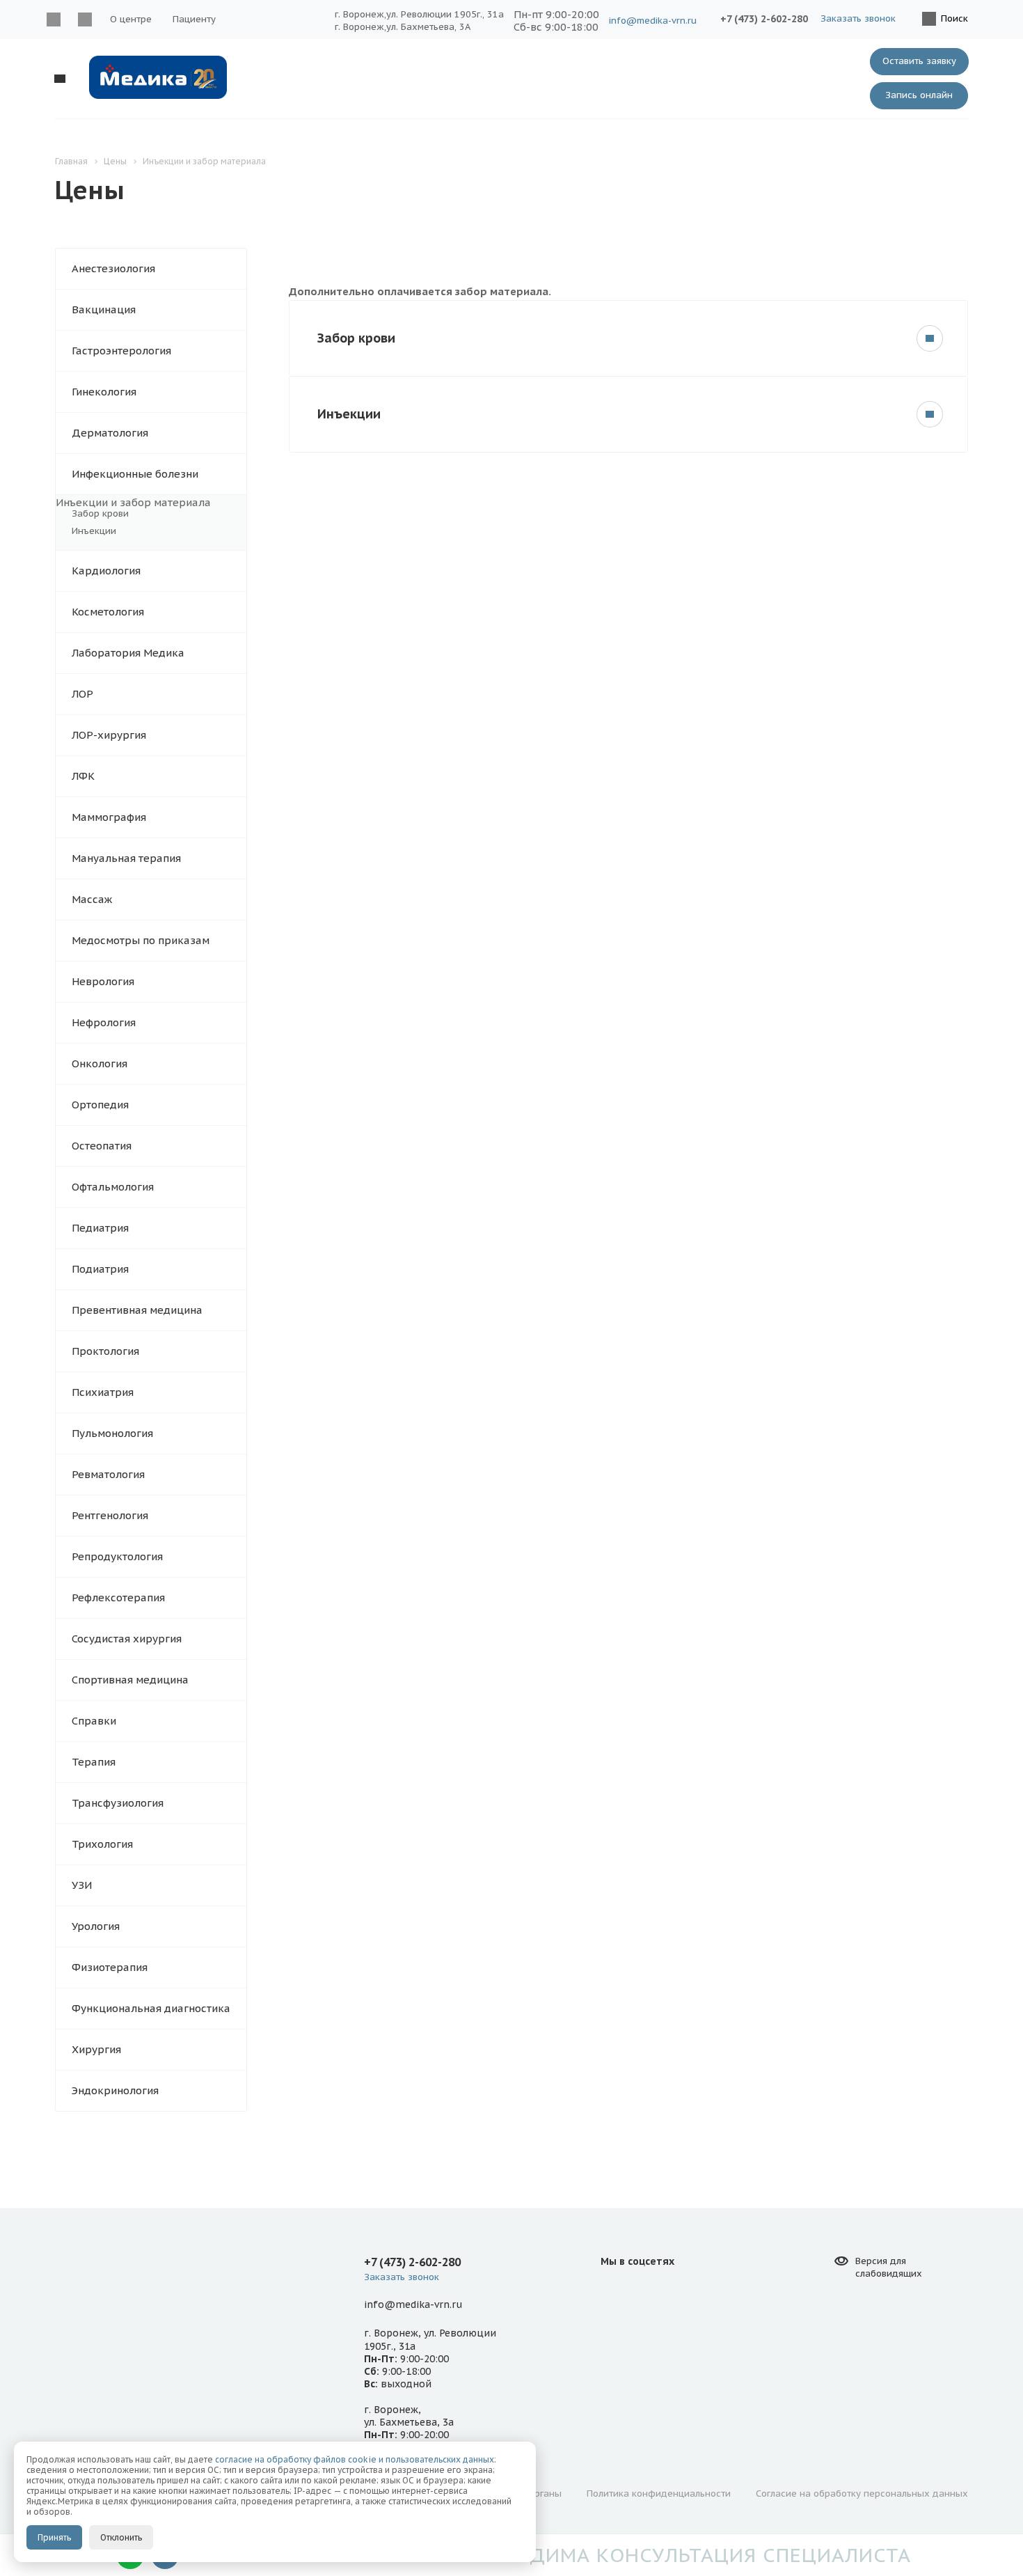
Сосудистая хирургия (127, 1639)
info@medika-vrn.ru (653, 21)
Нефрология (104, 1022)
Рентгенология (110, 1515)
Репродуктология (117, 1556)
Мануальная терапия (126, 858)
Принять (54, 2537)
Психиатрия (103, 1392)
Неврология (103, 981)
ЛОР (82, 694)
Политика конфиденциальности (659, 2493)
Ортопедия (100, 1105)
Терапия (94, 1762)
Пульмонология (112, 1433)
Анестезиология (113, 268)
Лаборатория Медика (128, 653)
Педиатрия (100, 1228)
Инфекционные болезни (135, 474)
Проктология (105, 1351)
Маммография (109, 817)
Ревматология (108, 1474)
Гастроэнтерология (121, 351)
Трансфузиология (118, 1803)
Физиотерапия (110, 1967)
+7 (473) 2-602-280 (764, 19)
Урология (96, 1926)
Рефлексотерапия (118, 1597)
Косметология (108, 612)
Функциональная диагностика (151, 2008)
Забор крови (100, 513)
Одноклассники (85, 19)
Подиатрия (100, 1269)
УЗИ (82, 1885)
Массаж (92, 899)
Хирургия (96, 2049)
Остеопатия (102, 1146)
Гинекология (104, 392)
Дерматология (110, 433)
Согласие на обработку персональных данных (862, 2493)
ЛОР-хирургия (109, 735)
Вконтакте (53, 19)
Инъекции (94, 531)
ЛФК (83, 776)
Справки (94, 1721)
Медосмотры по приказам (141, 940)
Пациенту (194, 19)
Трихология (102, 1844)
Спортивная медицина (130, 1680)
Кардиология (106, 571)
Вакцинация (104, 309)
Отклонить (121, 2537)
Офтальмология (113, 1187)
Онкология (100, 1063)
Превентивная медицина (137, 1310)
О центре (131, 19)
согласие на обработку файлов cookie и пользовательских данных (355, 2459)
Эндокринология (115, 2090)
